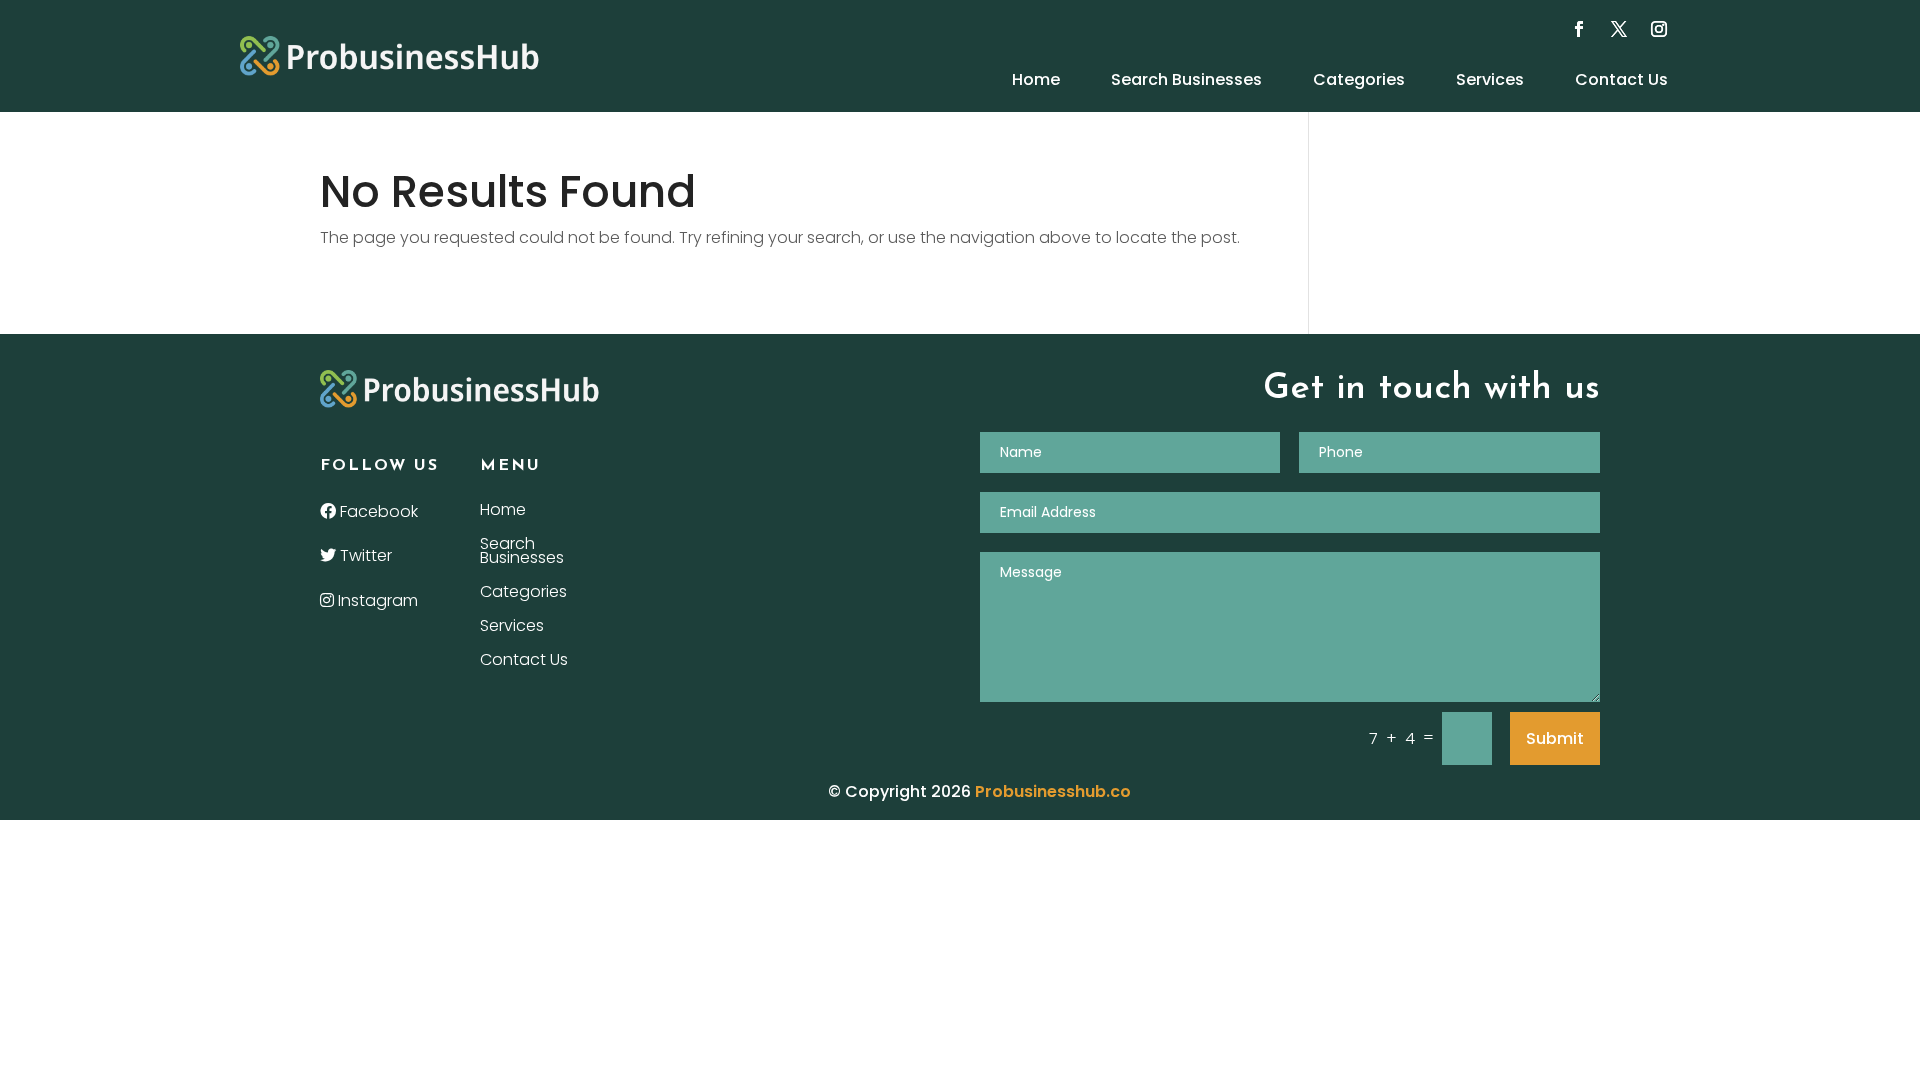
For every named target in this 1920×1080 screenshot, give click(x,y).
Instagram (376, 600)
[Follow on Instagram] (1659, 29)
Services (1490, 79)
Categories (1359, 79)
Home (1036, 79)
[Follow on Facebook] (1579, 29)
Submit (1555, 738)
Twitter (364, 555)
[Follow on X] (1619, 29)
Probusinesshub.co (1053, 791)
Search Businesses (1186, 79)
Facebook (377, 511)
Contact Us (1621, 79)
